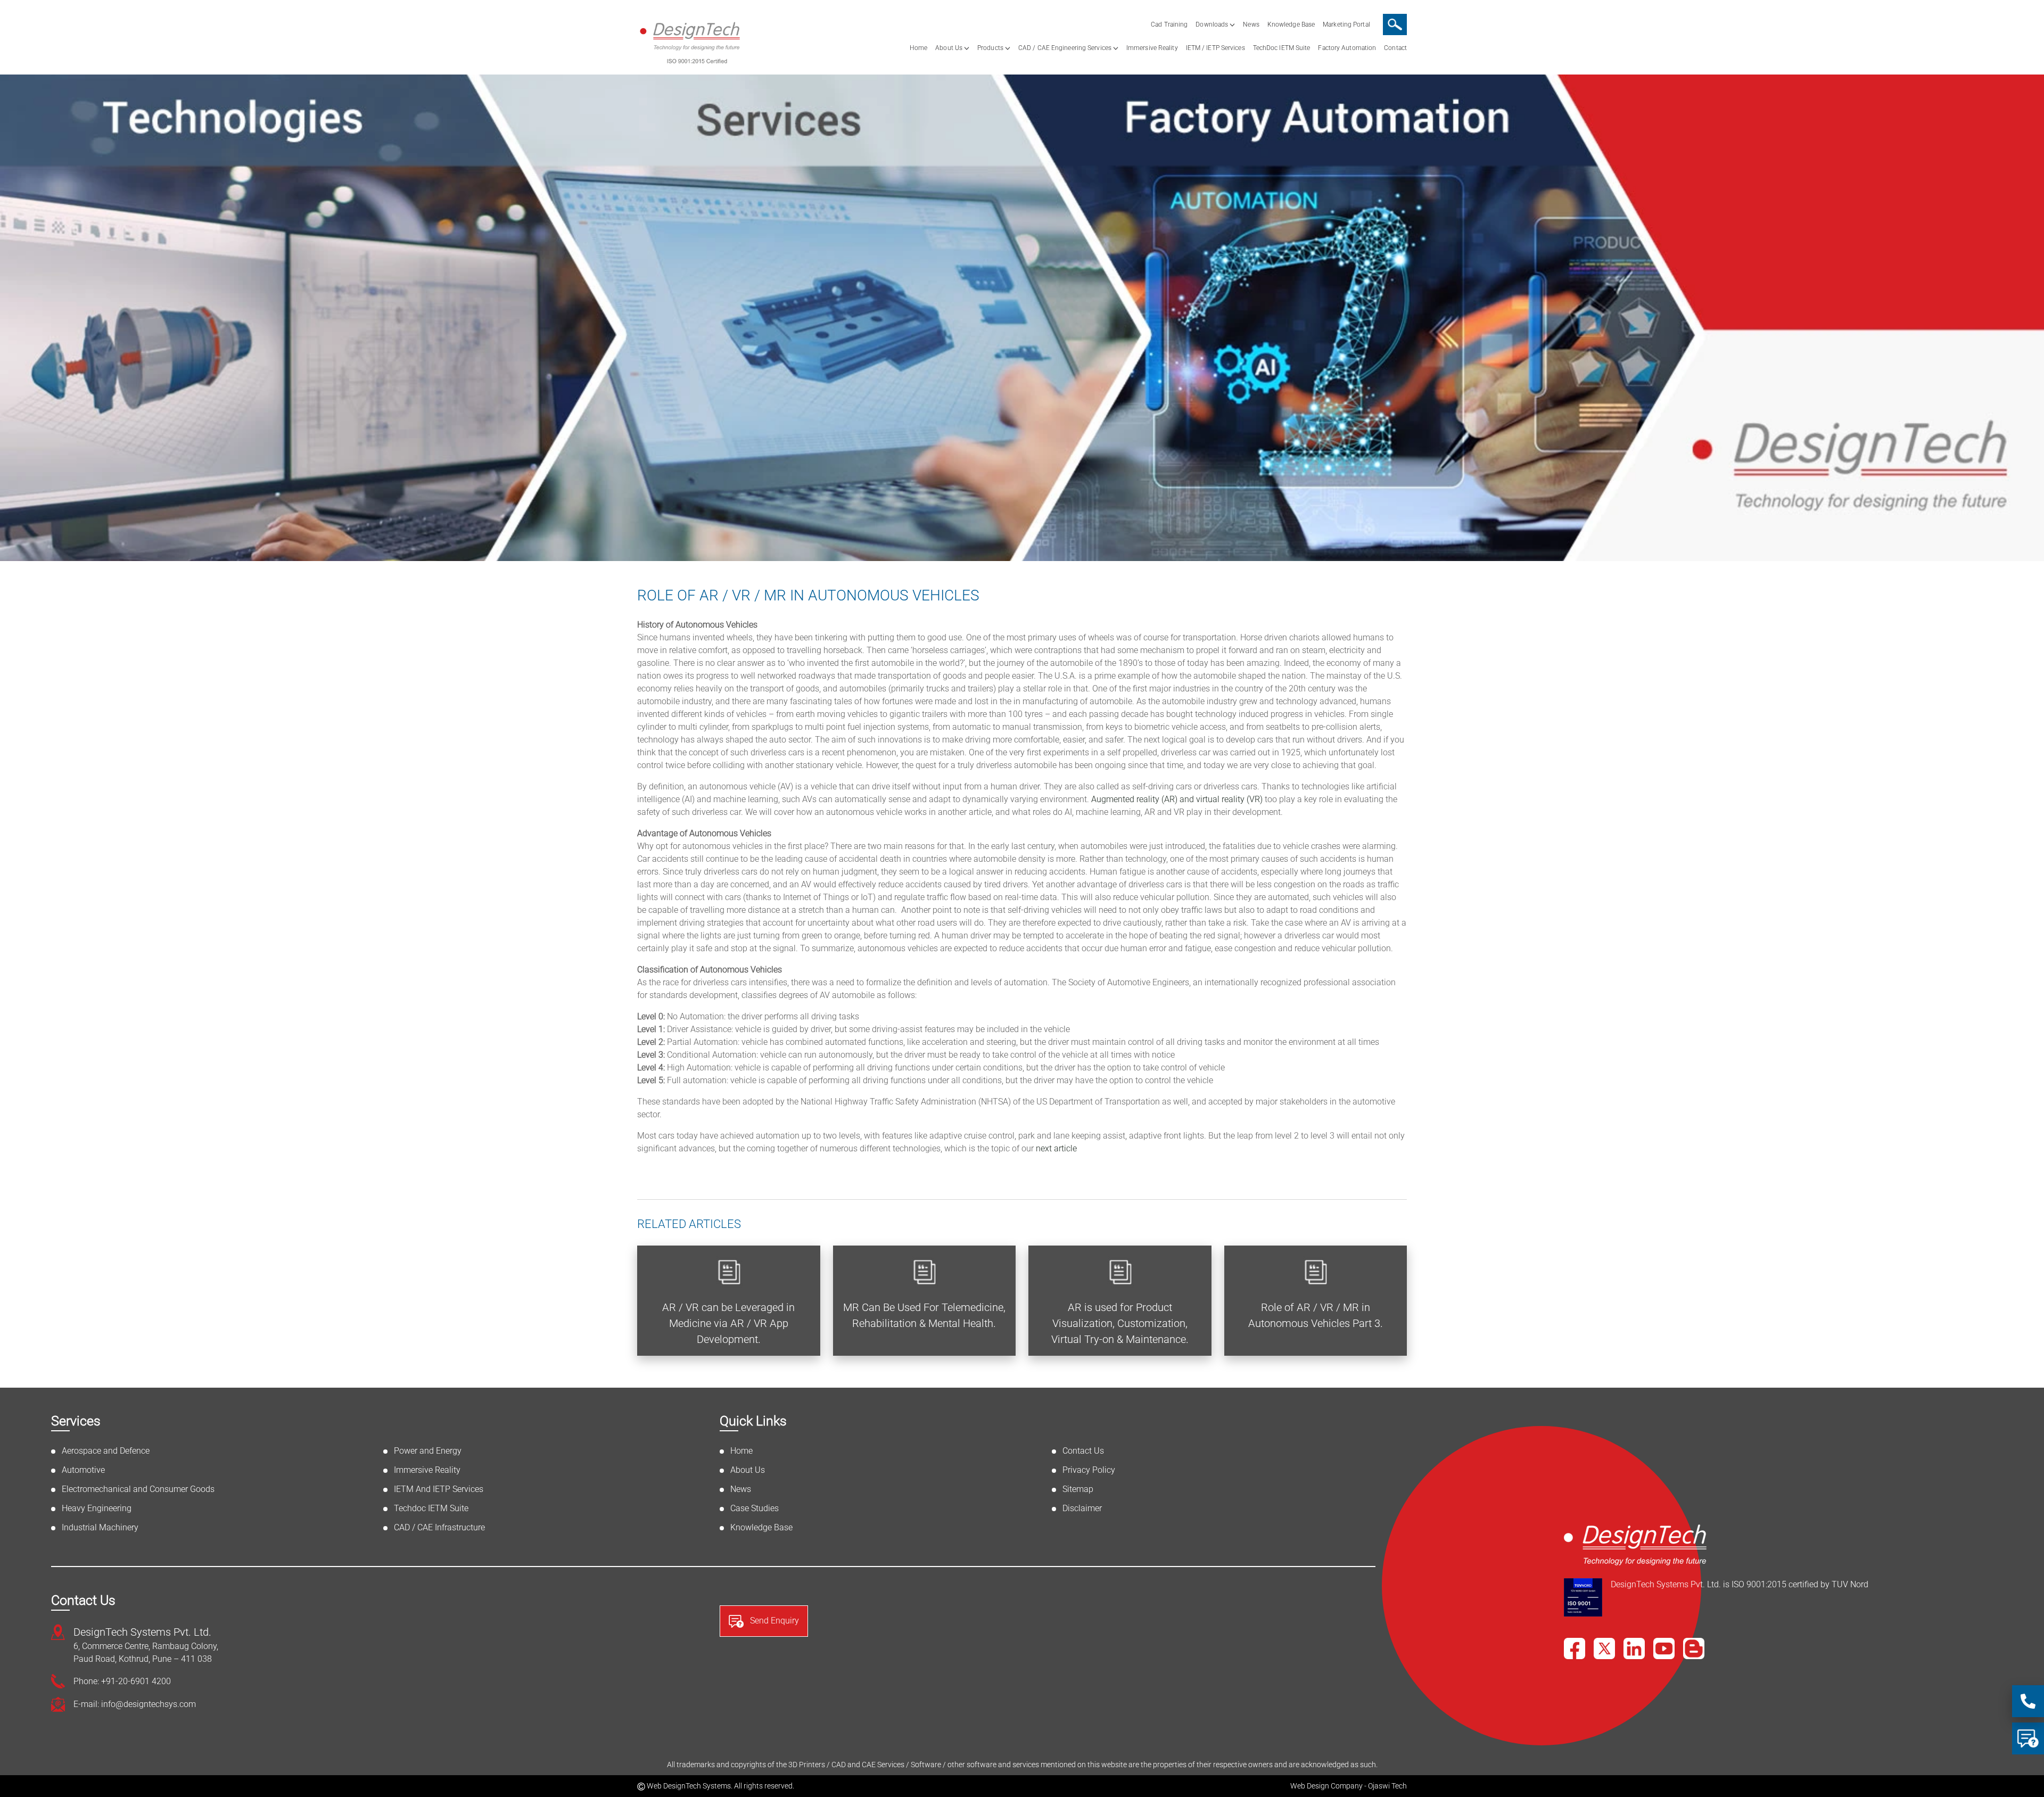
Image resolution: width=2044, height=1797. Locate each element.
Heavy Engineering (97, 1508)
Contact (1395, 48)
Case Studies (755, 1508)
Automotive (83, 1470)
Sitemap (1078, 1489)
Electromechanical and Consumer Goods (138, 1489)
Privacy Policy (1089, 1470)
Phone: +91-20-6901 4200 (122, 1681)
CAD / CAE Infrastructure (439, 1527)
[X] (1604, 1648)
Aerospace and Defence (106, 1451)
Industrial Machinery (100, 1527)
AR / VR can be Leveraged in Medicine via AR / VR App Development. (728, 1323)
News (1251, 24)
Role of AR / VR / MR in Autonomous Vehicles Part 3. (1316, 1315)
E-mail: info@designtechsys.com (135, 1704)
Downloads (1212, 24)
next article (1056, 1148)
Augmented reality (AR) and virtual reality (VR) (1177, 799)
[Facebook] (1575, 1648)
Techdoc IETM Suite (431, 1508)
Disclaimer (1082, 1508)
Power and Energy (428, 1451)
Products (990, 48)
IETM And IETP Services (439, 1489)
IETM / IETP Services (1215, 48)
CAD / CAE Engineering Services (1065, 48)
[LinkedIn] (1634, 1648)
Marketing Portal (1346, 24)
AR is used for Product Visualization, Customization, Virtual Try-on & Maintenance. (1120, 1323)
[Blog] (1694, 1648)
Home (918, 48)
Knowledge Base (1291, 24)
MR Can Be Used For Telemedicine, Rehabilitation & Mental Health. (924, 1315)
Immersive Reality (1152, 48)
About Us (949, 48)
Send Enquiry (773, 1621)
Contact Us (1083, 1451)
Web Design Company (1326, 1786)
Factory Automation (1347, 48)
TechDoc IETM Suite (1282, 48)
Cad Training (1169, 24)
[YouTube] (1664, 1648)
